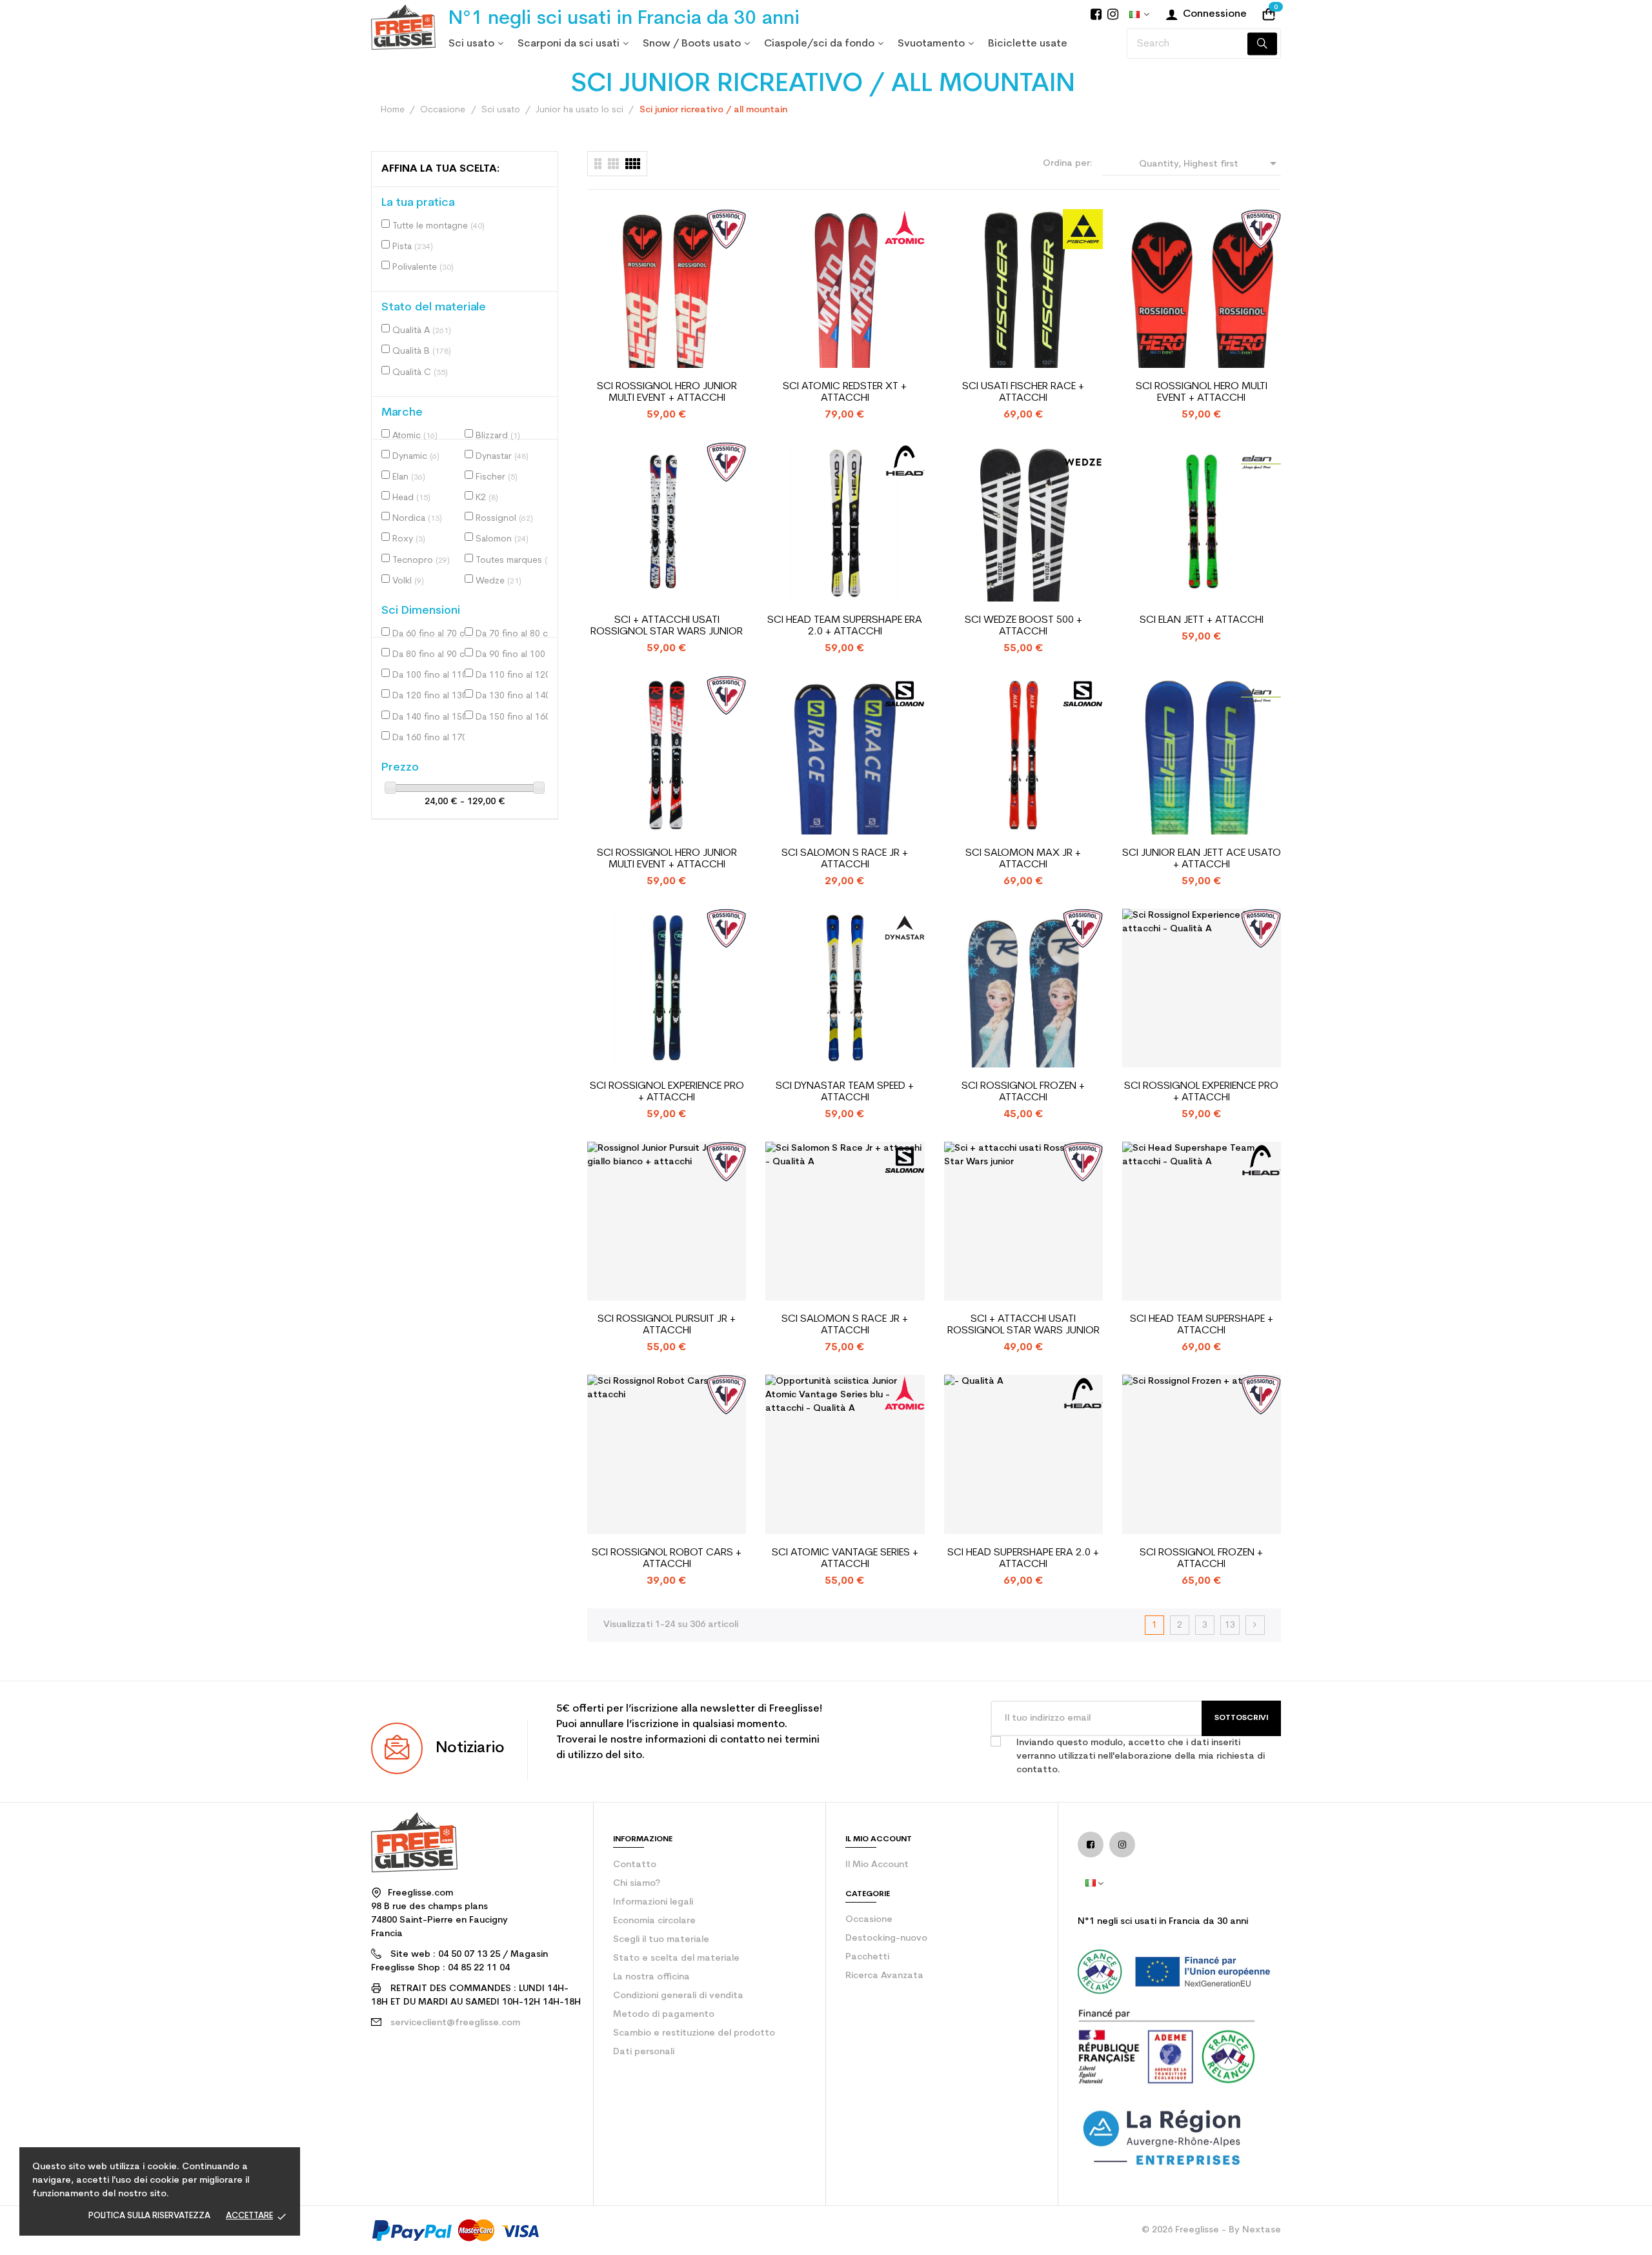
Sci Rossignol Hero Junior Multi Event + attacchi (667, 392)
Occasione (869, 1920)
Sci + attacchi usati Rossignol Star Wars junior (667, 626)
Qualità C (420, 373)
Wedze (499, 581)
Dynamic (416, 457)
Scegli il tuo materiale (661, 1940)
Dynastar (502, 457)
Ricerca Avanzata (884, 1976)
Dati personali (644, 2052)
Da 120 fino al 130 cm (431, 696)
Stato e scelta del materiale (676, 1958)
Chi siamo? (637, 1884)
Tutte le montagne (438, 226)
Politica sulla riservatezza (149, 2216)
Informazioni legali (653, 1902)
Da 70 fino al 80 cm (514, 634)
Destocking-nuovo (886, 1938)
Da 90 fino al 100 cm (514, 655)
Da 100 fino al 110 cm (431, 675)
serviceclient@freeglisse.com (455, 2023)
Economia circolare (654, 1921)
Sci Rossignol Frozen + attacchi (1023, 1092)
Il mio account (877, 1865)
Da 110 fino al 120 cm (514, 675)
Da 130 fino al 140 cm (514, 696)
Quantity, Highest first (1210, 163)
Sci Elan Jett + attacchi (1202, 620)
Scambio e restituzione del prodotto (694, 2033)
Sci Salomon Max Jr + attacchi (1023, 859)
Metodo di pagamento (664, 2015)
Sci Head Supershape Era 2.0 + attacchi (1023, 1559)
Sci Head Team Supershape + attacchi (1202, 1325)
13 (1230, 1625)
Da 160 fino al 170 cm (431, 738)
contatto (635, 1865)
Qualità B (422, 351)
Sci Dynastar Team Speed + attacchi (845, 1092)
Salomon (502, 539)
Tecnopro (421, 561)
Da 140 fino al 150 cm (431, 717)
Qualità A (422, 331)
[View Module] (633, 164)
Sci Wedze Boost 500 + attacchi (1023, 626)
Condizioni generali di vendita (678, 1996)
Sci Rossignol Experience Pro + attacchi (667, 1092)
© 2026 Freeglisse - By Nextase (1211, 2230)
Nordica (417, 519)
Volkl (408, 581)
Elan (409, 477)
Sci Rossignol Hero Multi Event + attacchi (1202, 392)
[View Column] (613, 164)
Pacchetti (867, 1957)
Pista (413, 247)
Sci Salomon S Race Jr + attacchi (845, 859)
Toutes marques (514, 561)
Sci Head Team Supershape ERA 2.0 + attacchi (845, 626)
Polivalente (423, 268)
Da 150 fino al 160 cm (514, 717)
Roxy (409, 539)
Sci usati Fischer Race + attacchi (1023, 392)
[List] (598, 164)
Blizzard (498, 436)
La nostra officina (651, 1977)
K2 (487, 498)
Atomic (415, 436)
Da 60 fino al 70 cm (431, 634)
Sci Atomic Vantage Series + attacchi (845, 1559)
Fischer (497, 477)
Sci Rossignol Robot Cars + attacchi (667, 1559)
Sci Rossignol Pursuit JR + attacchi (667, 1325)
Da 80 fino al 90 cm (431, 655)
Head (411, 498)
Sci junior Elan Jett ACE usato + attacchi (1202, 859)
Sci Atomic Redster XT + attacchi (845, 392)
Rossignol (504, 519)
